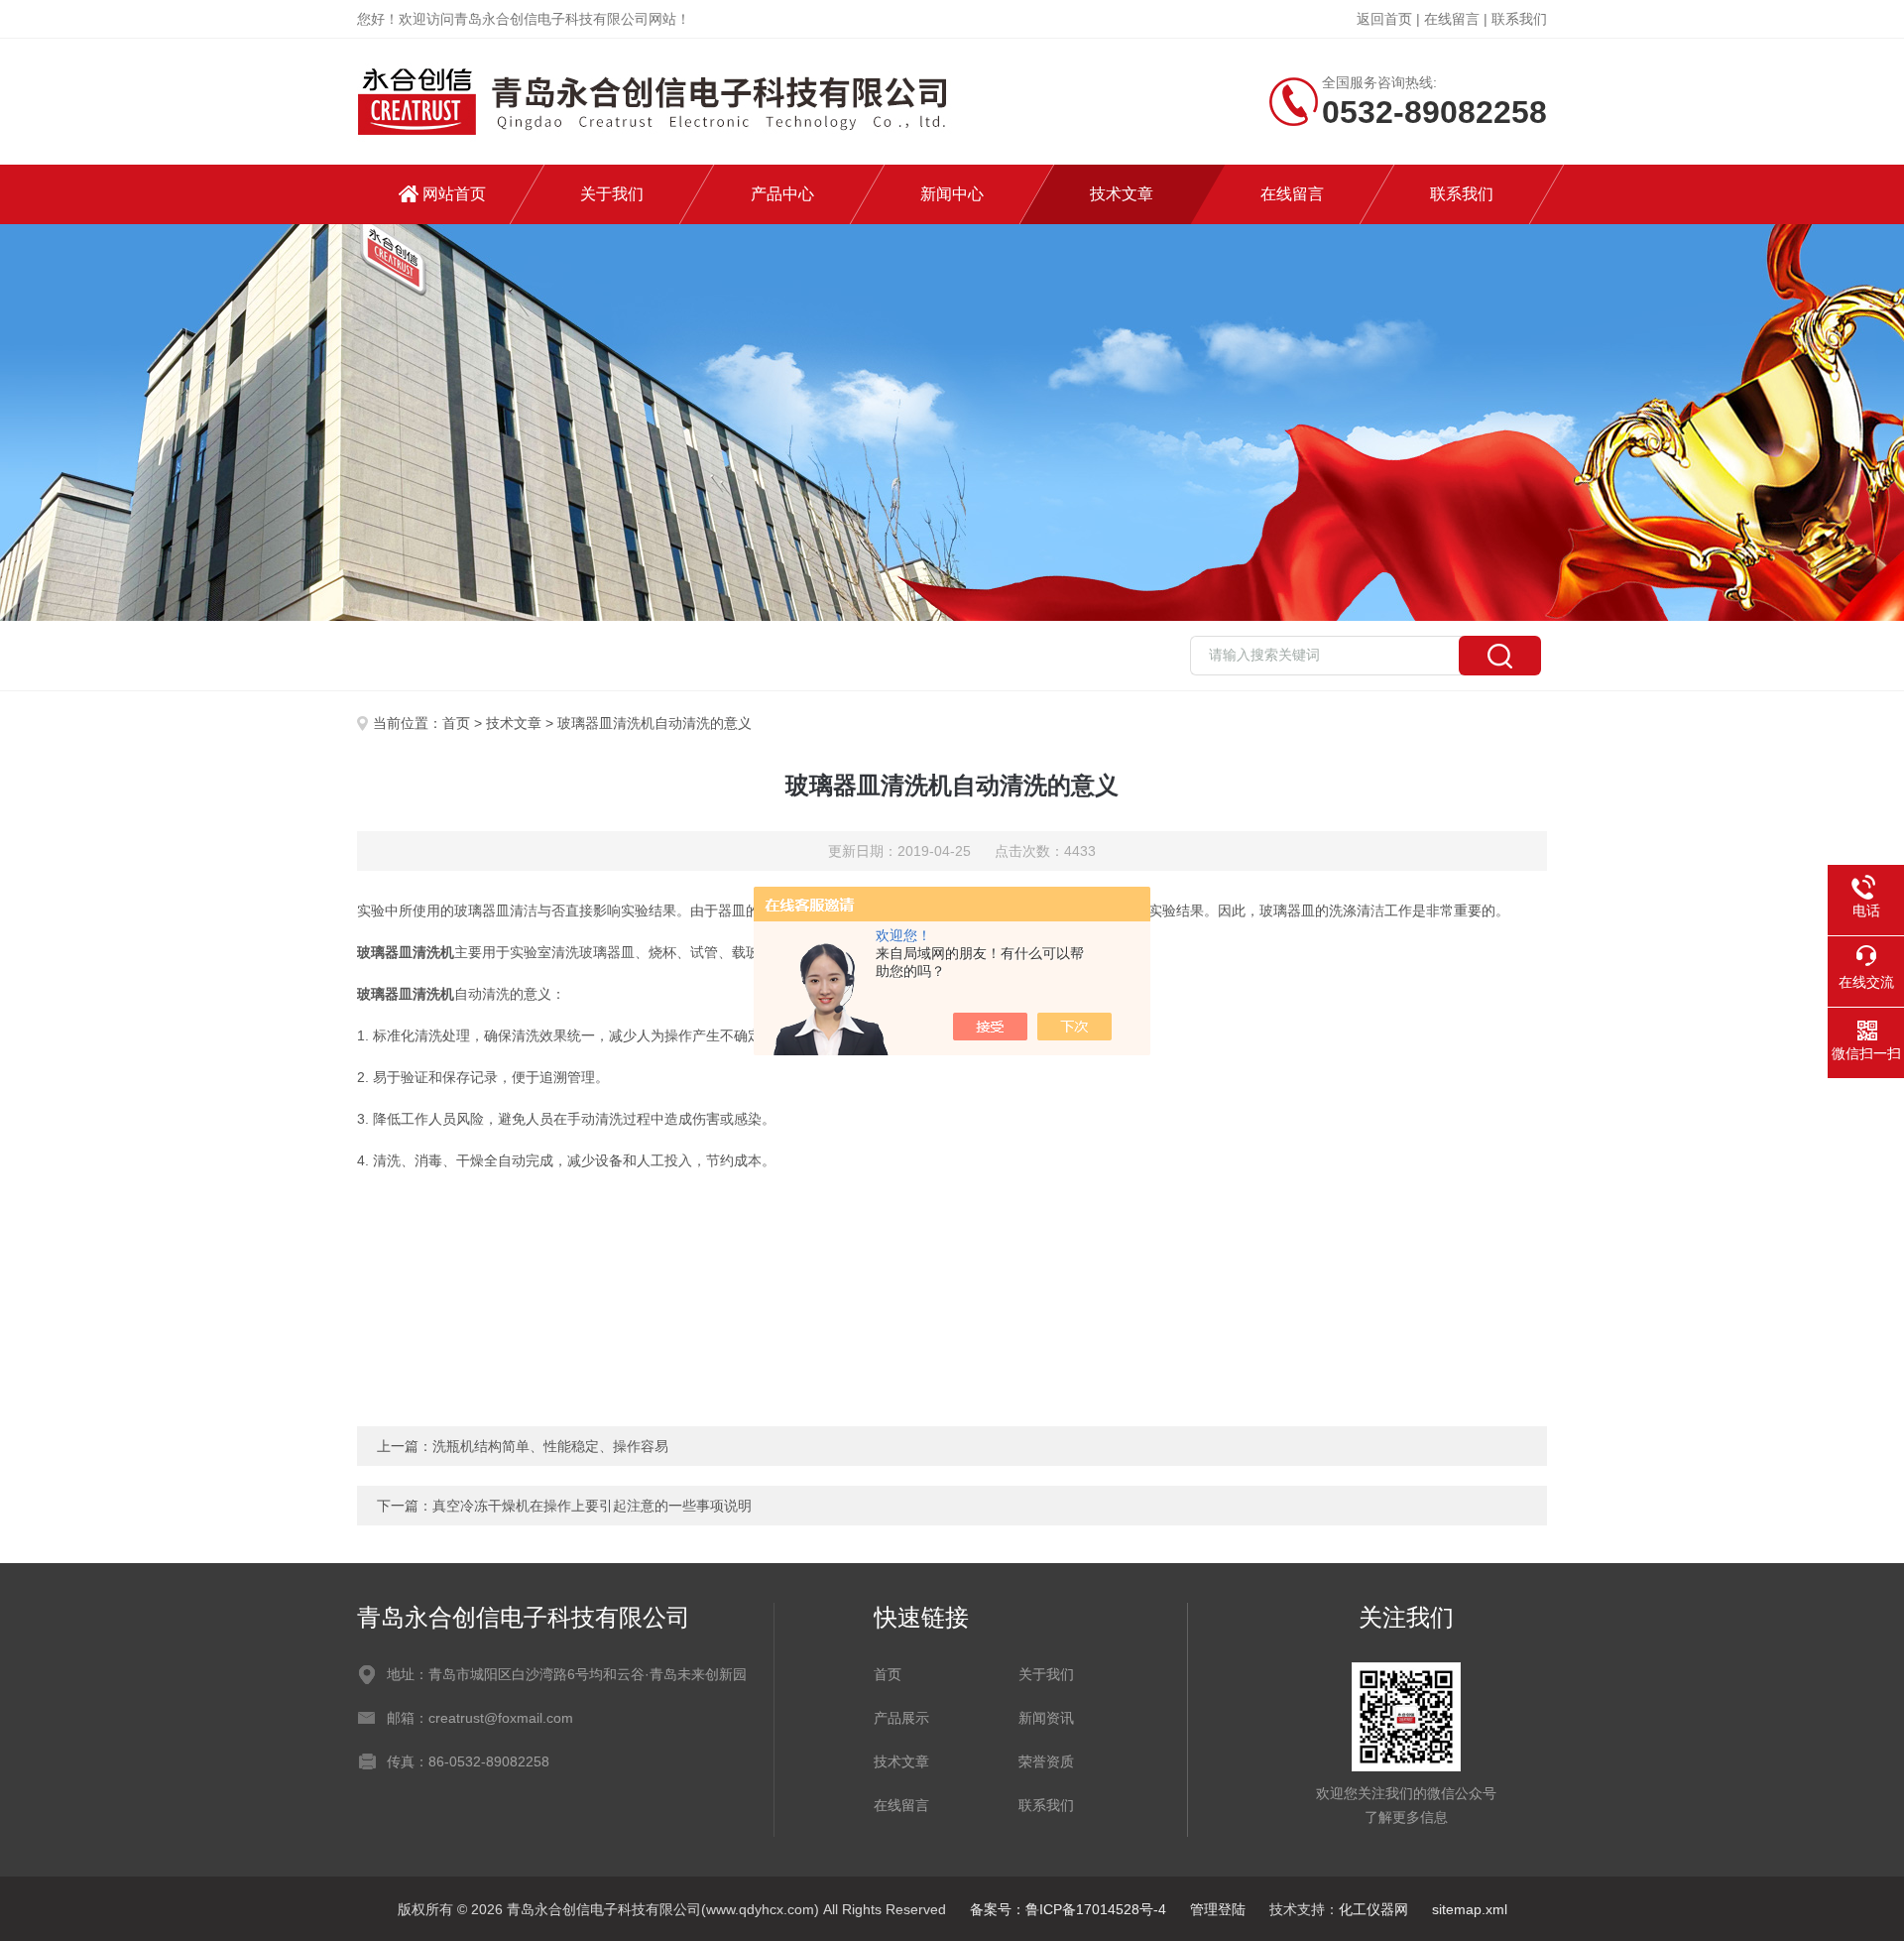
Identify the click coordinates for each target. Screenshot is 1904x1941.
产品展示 (901, 1718)
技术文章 (1122, 194)
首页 (456, 723)
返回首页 (1384, 19)
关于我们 (612, 194)
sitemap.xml (1470, 1909)
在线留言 (1452, 19)
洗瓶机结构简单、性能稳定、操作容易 (550, 1446)
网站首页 (454, 194)
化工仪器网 (1373, 1909)
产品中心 (782, 194)
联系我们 (1519, 19)
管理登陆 (1218, 1909)
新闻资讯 (1046, 1718)
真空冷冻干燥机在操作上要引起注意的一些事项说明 (592, 1506)
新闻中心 (952, 194)
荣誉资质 (1046, 1761)
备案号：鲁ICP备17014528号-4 (1068, 1909)
